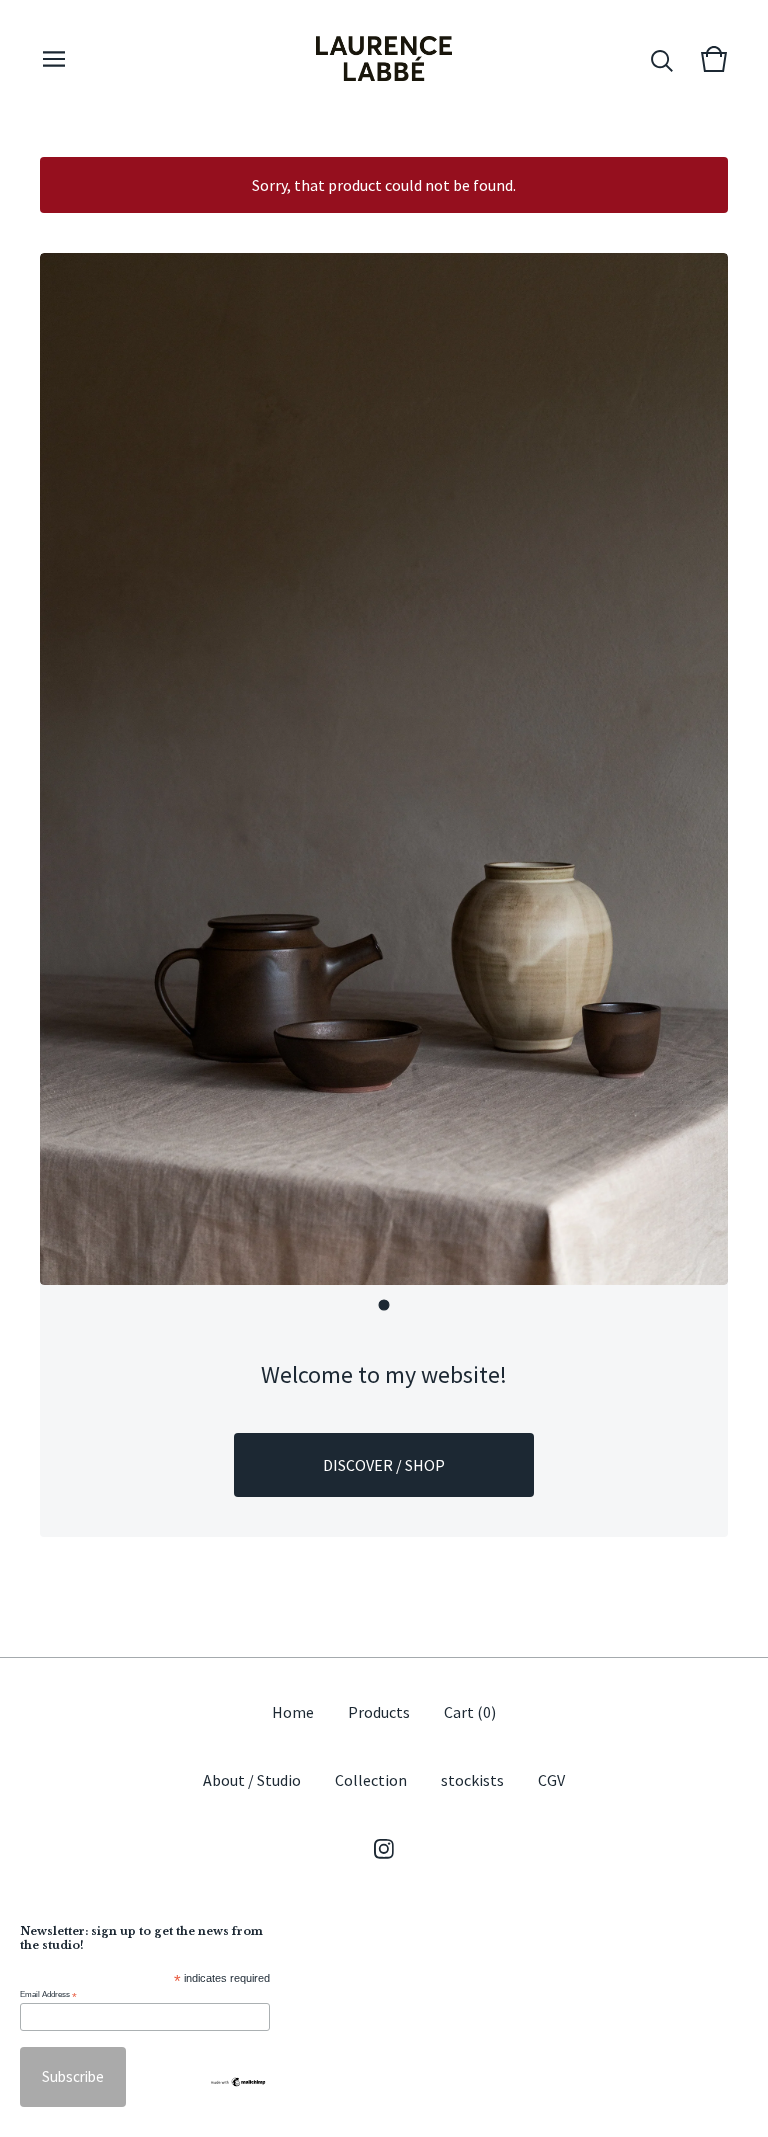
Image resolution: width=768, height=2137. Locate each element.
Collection (371, 1780)
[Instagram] (384, 1849)
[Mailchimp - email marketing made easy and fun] (238, 2082)
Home (293, 1712)
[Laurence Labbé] (384, 58)
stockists (472, 1780)
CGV (551, 1780)
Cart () (470, 1712)
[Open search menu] (662, 59)
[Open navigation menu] (54, 59)
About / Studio (252, 1780)
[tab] (384, 1305)
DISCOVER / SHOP (384, 1465)
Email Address (48, 1995)
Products (379, 1712)
